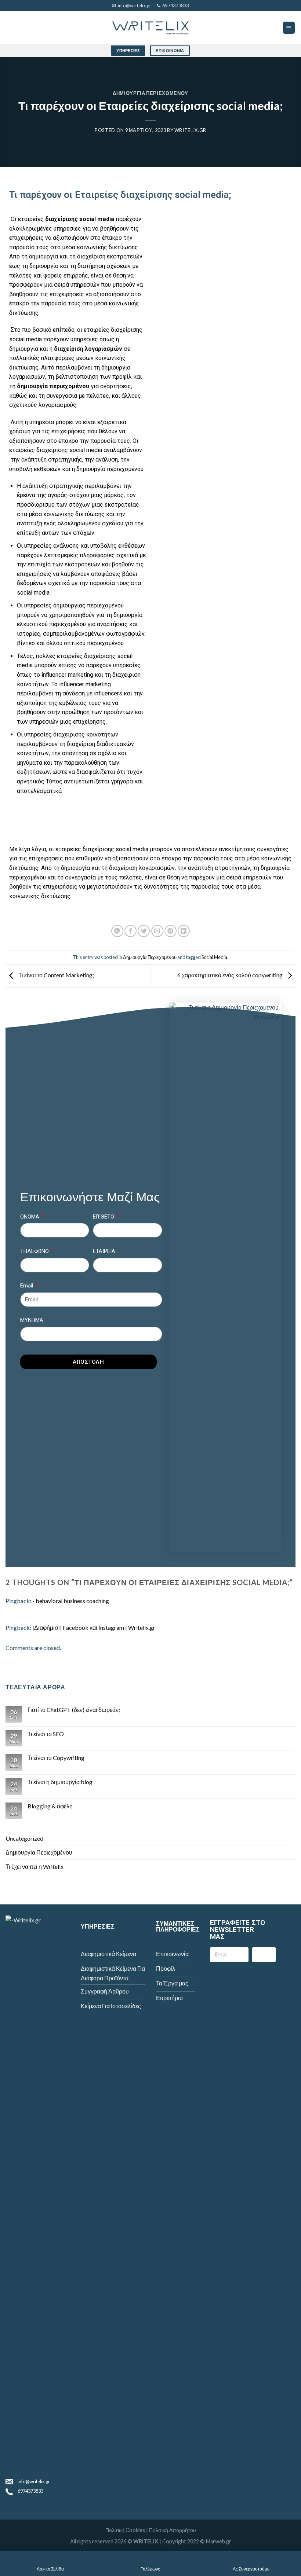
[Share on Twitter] (144, 931)
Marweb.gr (219, 2541)
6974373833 (30, 2491)
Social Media (214, 957)
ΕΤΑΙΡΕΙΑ (104, 1251)
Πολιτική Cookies (125, 2530)
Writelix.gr (190, 130)
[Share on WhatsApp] (117, 931)
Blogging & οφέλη (50, 1806)
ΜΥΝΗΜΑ (32, 1320)
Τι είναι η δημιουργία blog (60, 1782)
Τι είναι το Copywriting (56, 1758)
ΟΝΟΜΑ (30, 1217)
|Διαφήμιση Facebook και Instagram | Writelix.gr (94, 1627)
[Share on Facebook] (130, 931)
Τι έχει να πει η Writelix (35, 1866)
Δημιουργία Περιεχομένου (150, 93)
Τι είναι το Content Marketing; (56, 975)
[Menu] (289, 28)
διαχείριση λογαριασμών (142, 868)
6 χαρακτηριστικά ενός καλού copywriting (231, 975)
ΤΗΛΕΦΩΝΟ (35, 1251)
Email (27, 1286)
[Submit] (264, 1955)
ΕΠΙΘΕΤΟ (104, 1217)
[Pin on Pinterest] (171, 931)
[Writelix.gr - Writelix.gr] (150, 28)
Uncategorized (24, 1838)
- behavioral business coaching (71, 1601)
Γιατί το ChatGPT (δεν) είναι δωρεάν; (74, 1710)
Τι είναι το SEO (46, 1734)
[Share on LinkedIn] (184, 931)
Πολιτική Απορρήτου (173, 2530)
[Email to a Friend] (157, 931)
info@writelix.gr (34, 2481)
